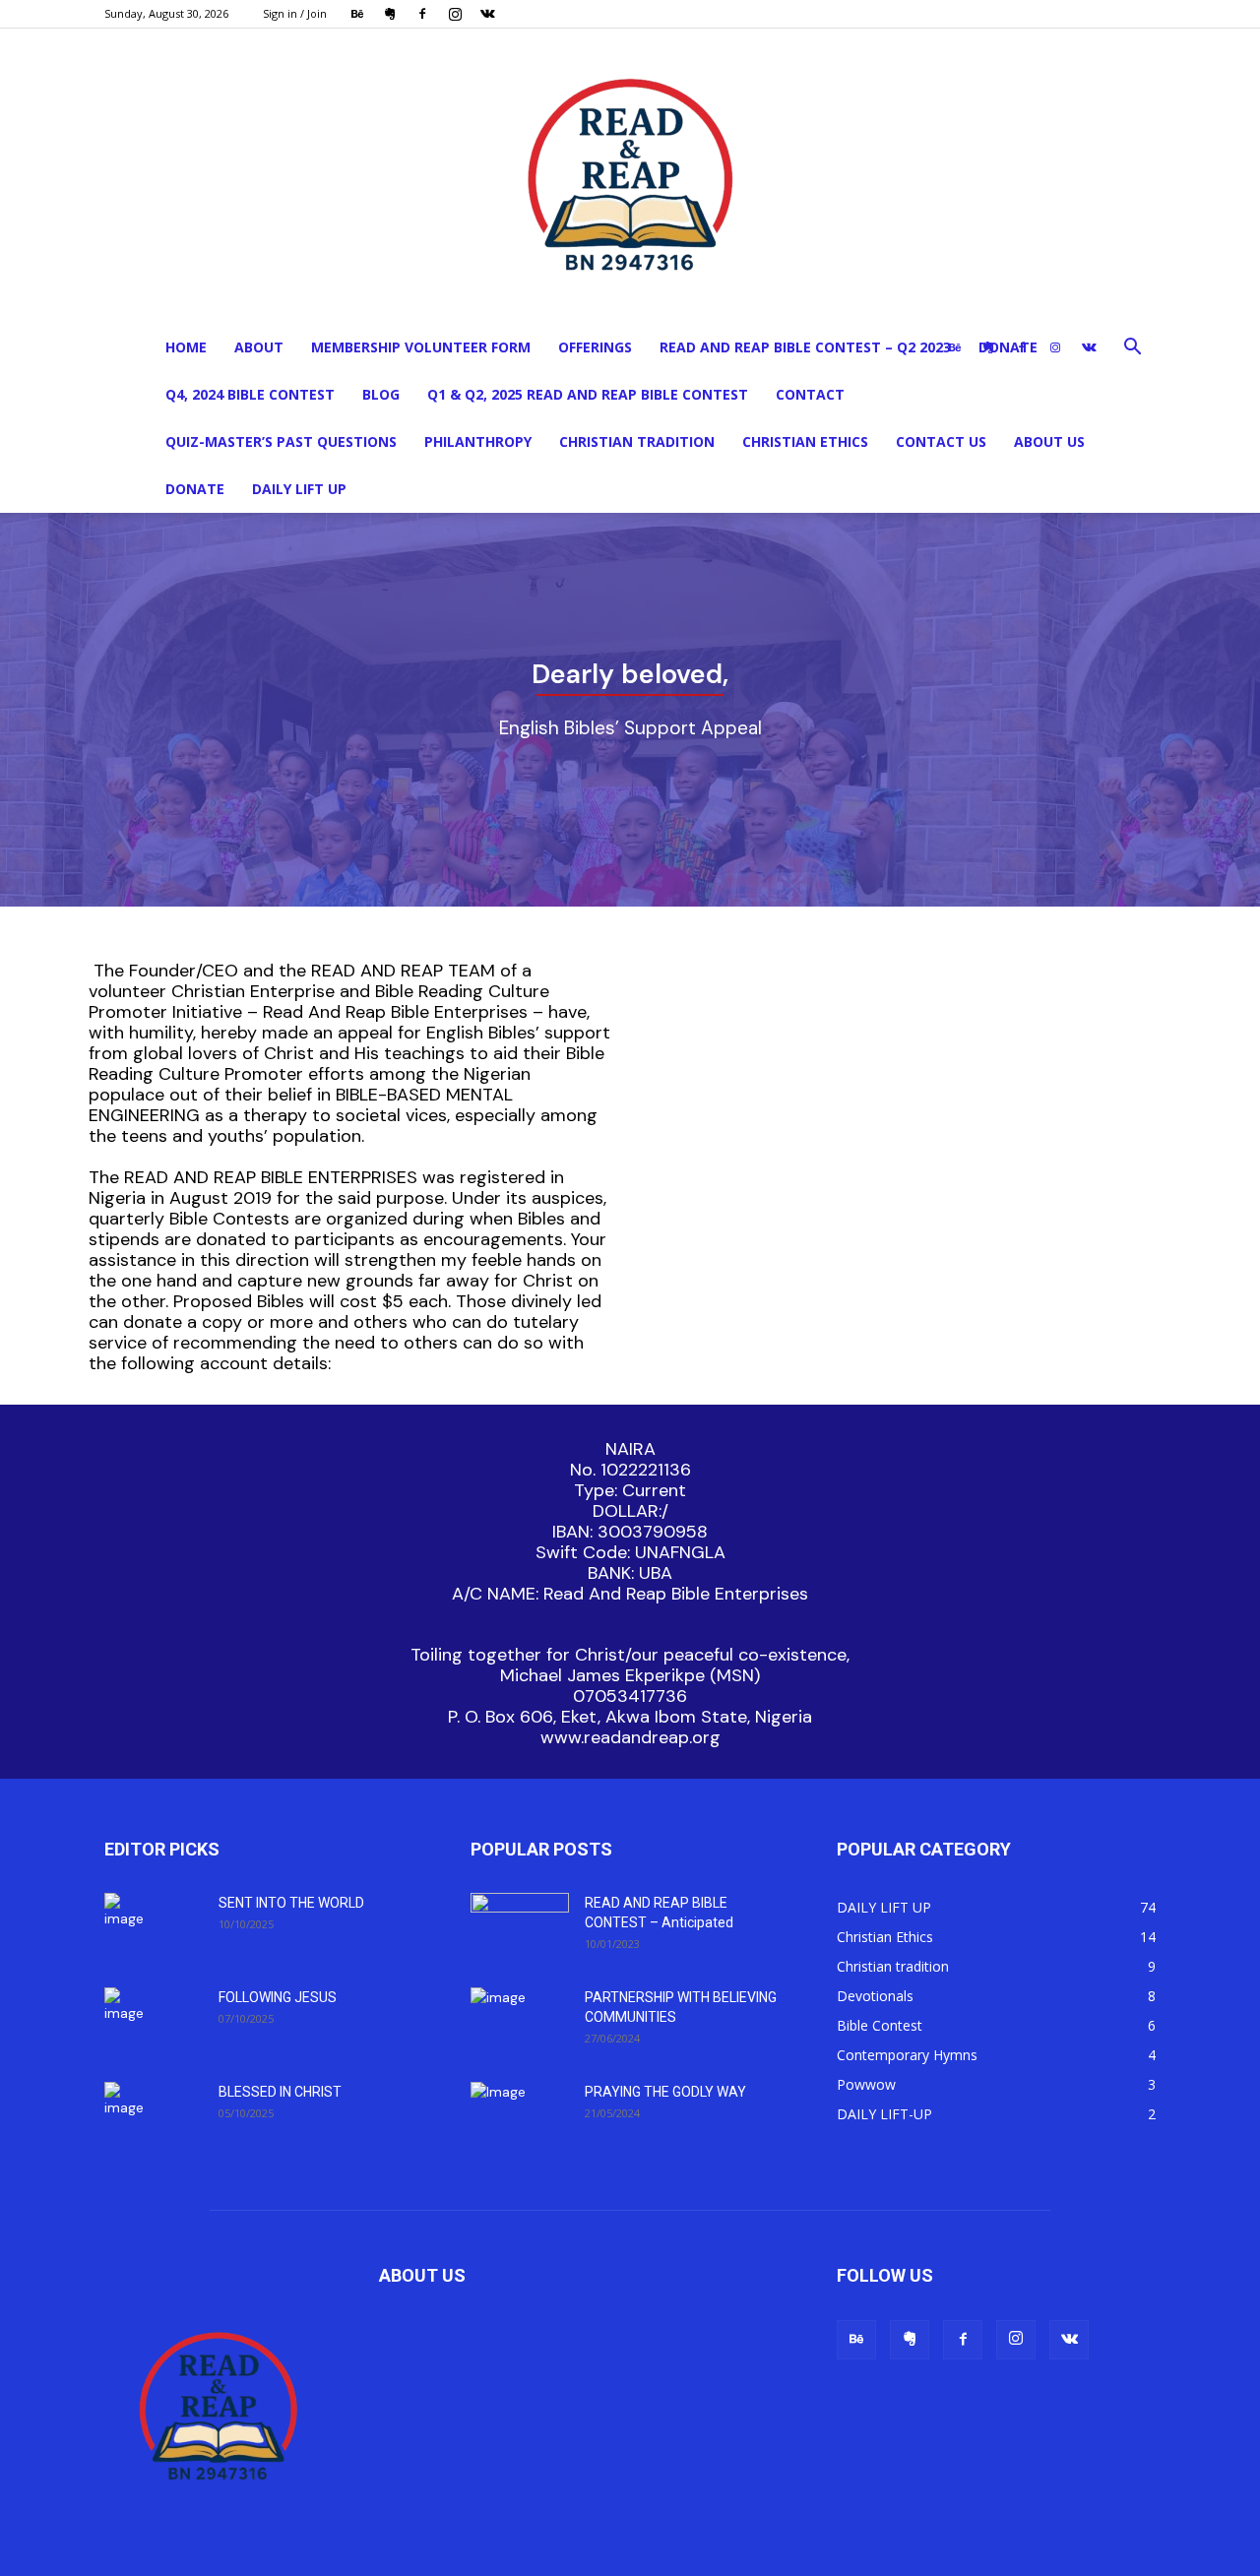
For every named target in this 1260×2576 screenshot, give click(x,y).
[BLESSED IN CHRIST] (130, 2116)
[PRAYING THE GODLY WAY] (520, 2115)
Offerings (595, 347)
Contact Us (941, 441)
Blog (381, 394)
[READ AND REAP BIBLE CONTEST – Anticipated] (520, 1927)
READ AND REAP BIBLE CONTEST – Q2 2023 (805, 347)
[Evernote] (390, 14)
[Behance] (357, 14)
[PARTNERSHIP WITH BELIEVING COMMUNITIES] (516, 2022)
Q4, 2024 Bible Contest (250, 394)
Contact (810, 394)
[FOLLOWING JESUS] (130, 2022)
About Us (1049, 441)
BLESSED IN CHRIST (280, 2092)
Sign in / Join (295, 13)
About (259, 347)
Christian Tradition (637, 441)
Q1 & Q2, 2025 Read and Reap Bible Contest (588, 394)
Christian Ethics (805, 441)
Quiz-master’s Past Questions (281, 441)
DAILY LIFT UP (299, 489)
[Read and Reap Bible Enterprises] (630, 176)
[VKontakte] (487, 14)
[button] (1132, 349)
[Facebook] (422, 14)
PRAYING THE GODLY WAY (665, 2092)
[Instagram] (455, 14)
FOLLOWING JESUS (278, 1997)
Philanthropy (478, 441)
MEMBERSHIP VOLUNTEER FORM (421, 347)
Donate (195, 489)
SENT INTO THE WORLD (291, 1903)
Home (186, 347)
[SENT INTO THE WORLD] (130, 1927)
